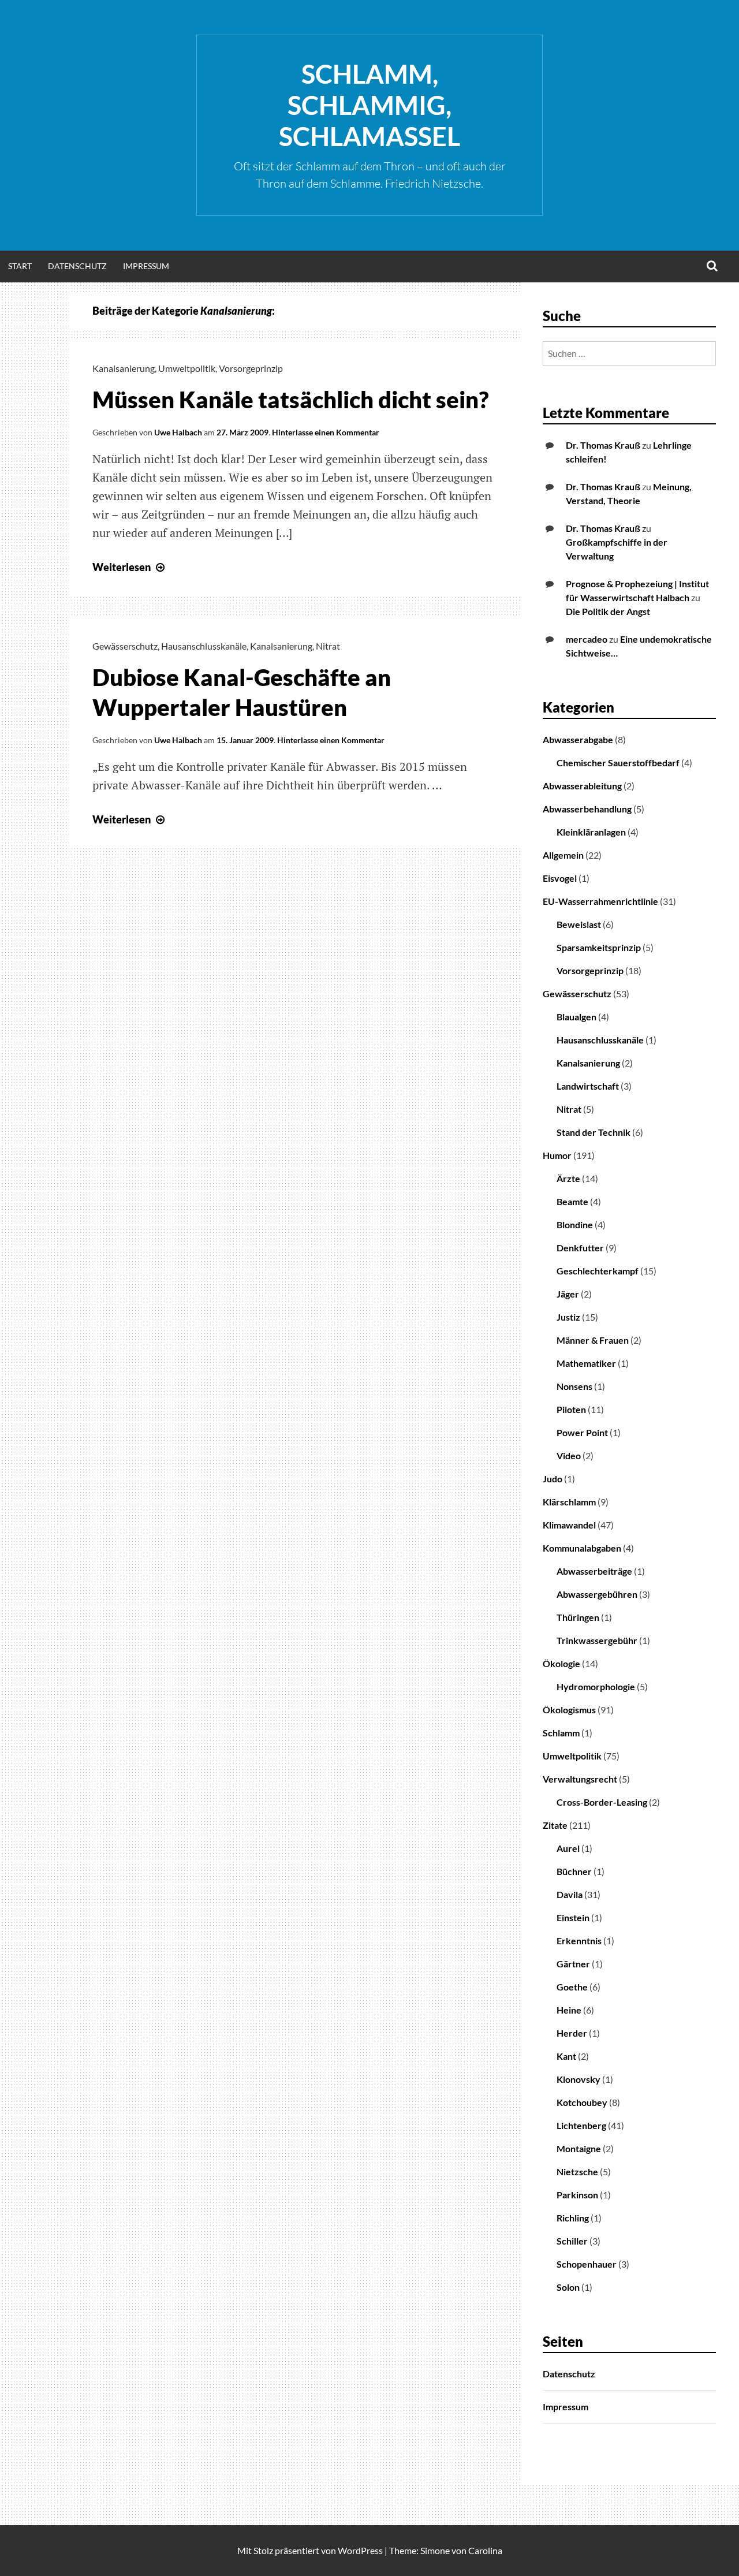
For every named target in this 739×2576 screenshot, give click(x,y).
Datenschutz (77, 266)
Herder (572, 2033)
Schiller (572, 2241)
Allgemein (563, 855)
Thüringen (578, 1617)
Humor (557, 1155)
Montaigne (579, 2148)
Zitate (555, 1825)
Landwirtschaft (588, 1086)
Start (20, 266)
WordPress (360, 2550)
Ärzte (568, 1178)
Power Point (582, 1432)
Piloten (571, 1409)
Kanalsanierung (124, 368)
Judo (553, 1479)
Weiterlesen (130, 567)
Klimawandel (569, 1525)
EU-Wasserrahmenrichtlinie (600, 901)
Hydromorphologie (596, 1686)
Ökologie (561, 1663)
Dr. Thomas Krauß (603, 445)
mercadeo (587, 639)
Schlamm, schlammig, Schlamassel (369, 105)
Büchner (574, 1871)
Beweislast (579, 924)
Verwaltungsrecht (580, 1779)
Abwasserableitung (582, 786)
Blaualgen (576, 1017)
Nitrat (328, 646)
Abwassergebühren (597, 1594)
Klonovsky (578, 2079)
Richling (573, 2218)
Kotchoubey (582, 2102)
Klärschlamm (569, 1502)
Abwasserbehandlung (587, 809)
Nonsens (574, 1386)
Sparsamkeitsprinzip (599, 947)
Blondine (575, 1224)
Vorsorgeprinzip (251, 368)
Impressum (146, 266)
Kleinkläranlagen (591, 832)
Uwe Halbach (178, 432)
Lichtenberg (581, 2125)
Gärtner (573, 1964)
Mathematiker (586, 1363)
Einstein (573, 1917)
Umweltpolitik (187, 368)
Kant (566, 2056)
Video (569, 1455)
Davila (570, 1894)
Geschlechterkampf (598, 1271)
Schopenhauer (587, 2264)
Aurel (568, 1848)
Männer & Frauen (593, 1340)
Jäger (568, 1294)
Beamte (572, 1201)
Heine (569, 2010)
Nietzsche (577, 2171)
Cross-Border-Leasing (602, 1802)
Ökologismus (569, 1710)
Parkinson (577, 2195)
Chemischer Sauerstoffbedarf (618, 763)
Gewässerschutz (125, 646)
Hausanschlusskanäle (204, 646)
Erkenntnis (579, 1941)
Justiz (568, 1317)
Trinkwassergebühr (597, 1640)
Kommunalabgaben (582, 1548)
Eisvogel (560, 878)
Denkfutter (580, 1248)
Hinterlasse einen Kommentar (326, 432)
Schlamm (561, 1733)
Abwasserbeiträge (594, 1571)
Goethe (572, 1987)
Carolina (485, 2550)
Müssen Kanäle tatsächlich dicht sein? (291, 400)
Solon (568, 2287)
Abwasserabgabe (578, 739)
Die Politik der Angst (608, 611)
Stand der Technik (594, 1132)
